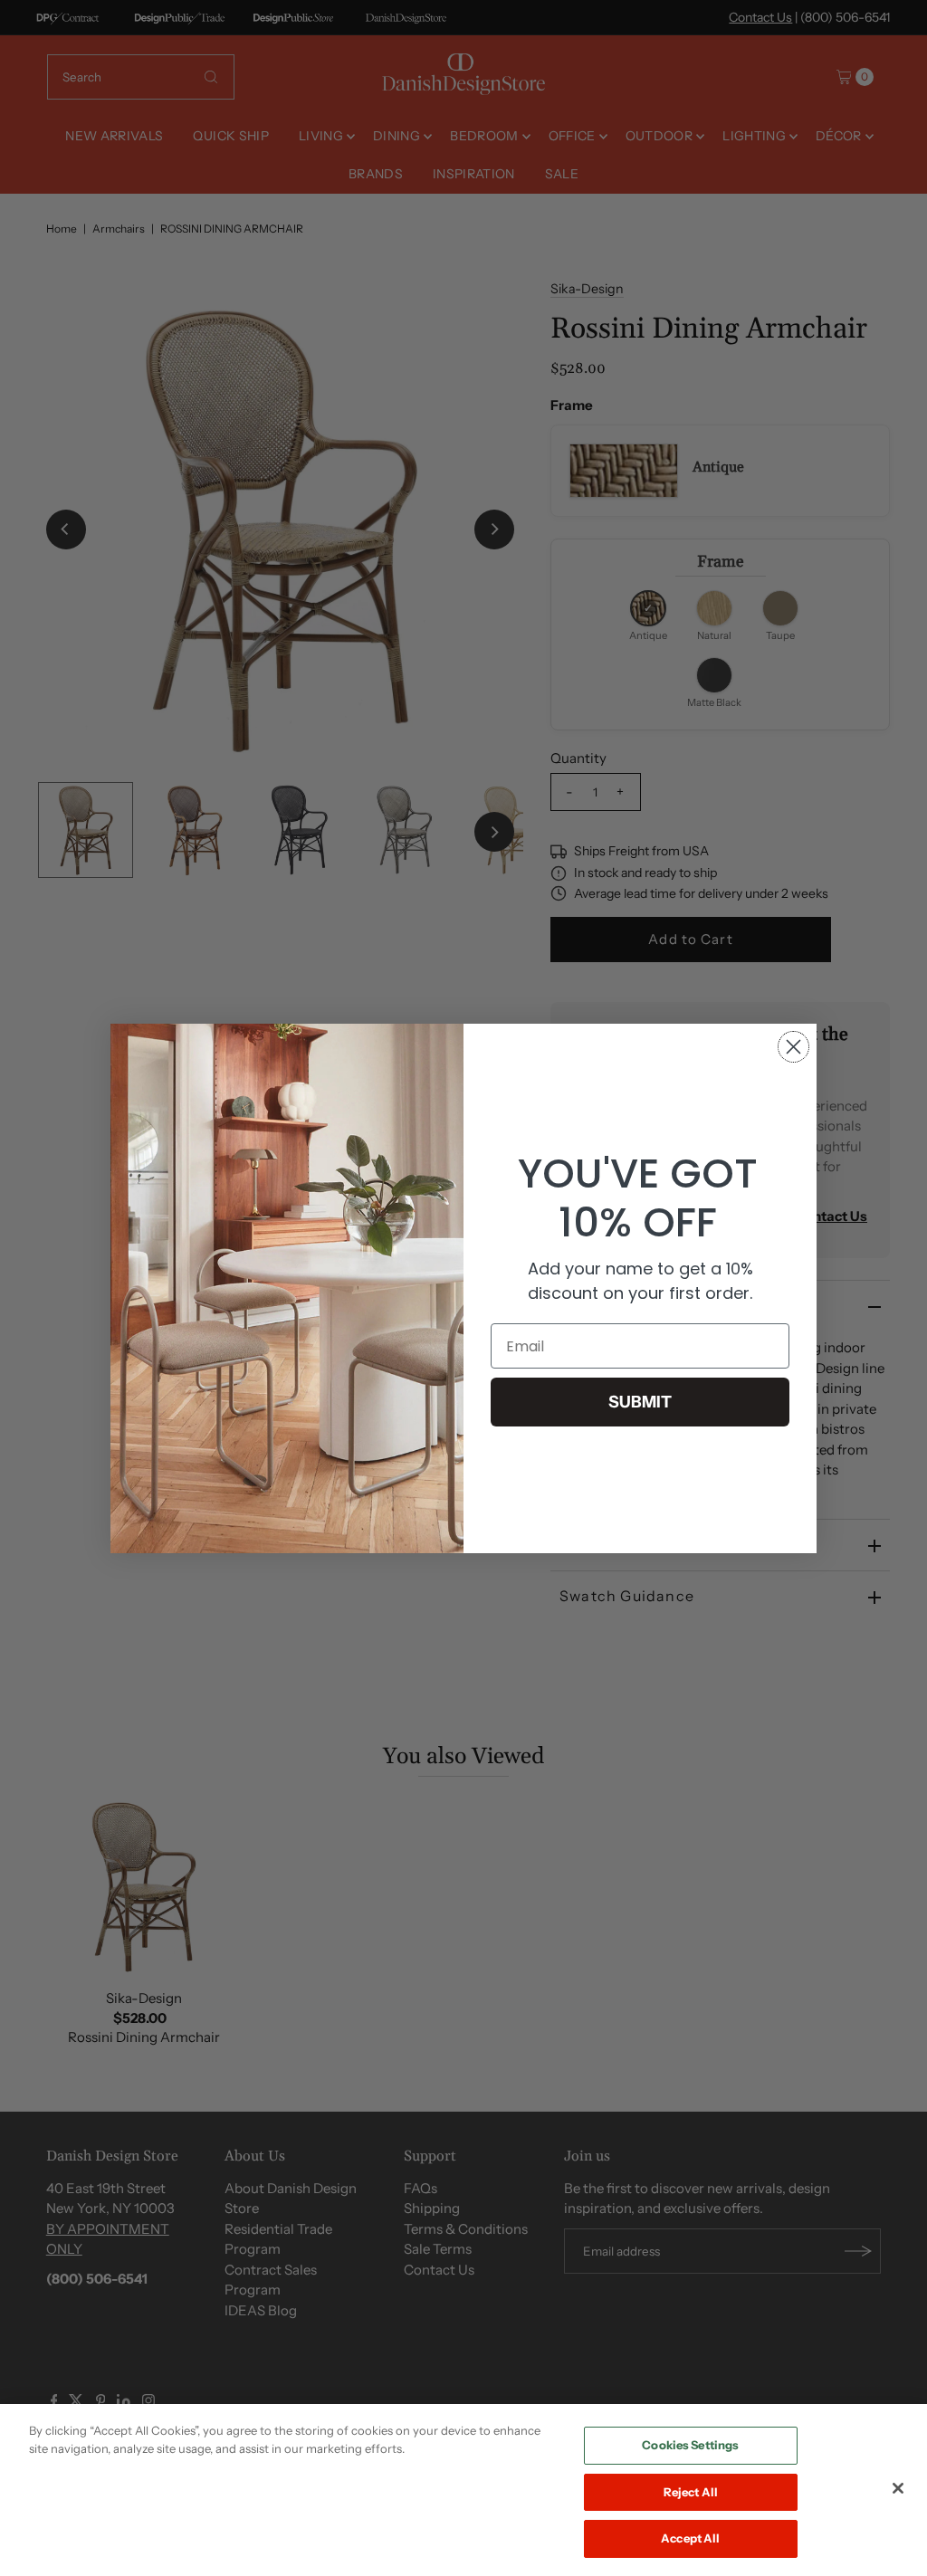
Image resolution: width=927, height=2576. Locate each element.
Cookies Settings (690, 2445)
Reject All (691, 2492)
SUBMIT (640, 1402)
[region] (463, 2490)
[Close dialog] (793, 1047)
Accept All (690, 2538)
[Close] (898, 2488)
